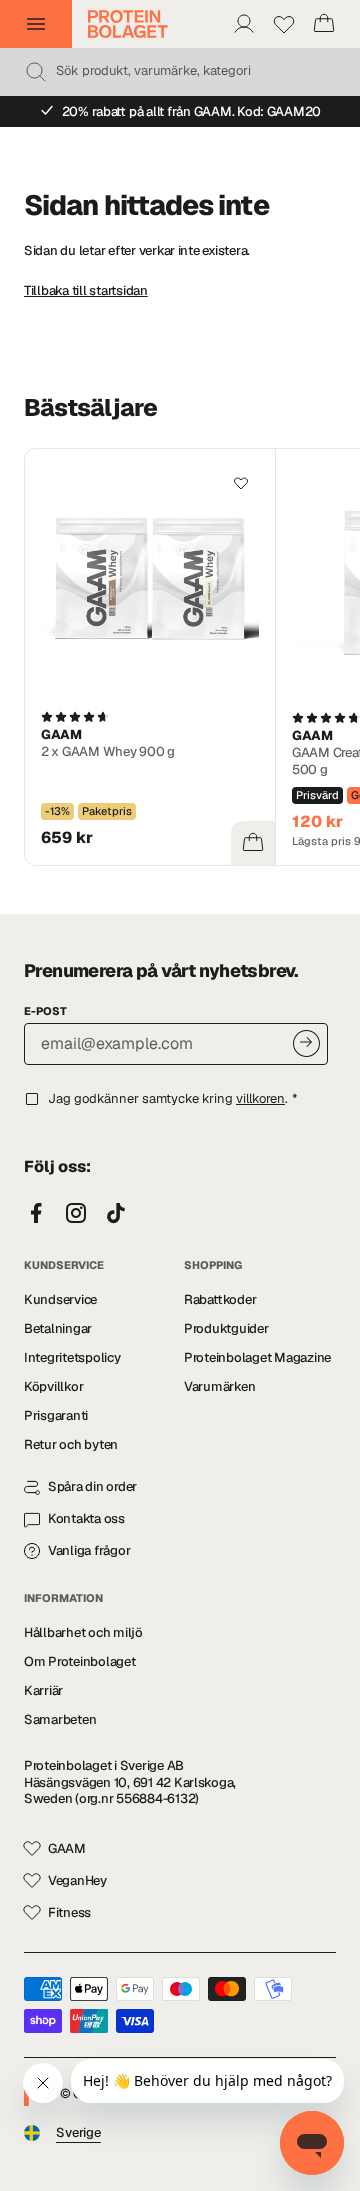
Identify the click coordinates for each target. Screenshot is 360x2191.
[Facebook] (36, 1214)
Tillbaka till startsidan (86, 291)
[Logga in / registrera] (244, 24)
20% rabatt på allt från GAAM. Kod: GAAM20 (192, 111)
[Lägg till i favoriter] (241, 483)
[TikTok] (116, 1214)
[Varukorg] (324, 24)
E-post (45, 1011)
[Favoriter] (284, 24)
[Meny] (36, 24)
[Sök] (36, 72)
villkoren (260, 1098)
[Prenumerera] (306, 1043)
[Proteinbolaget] (128, 24)
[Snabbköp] (253, 843)
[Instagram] (76, 1214)
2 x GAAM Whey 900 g (108, 751)
